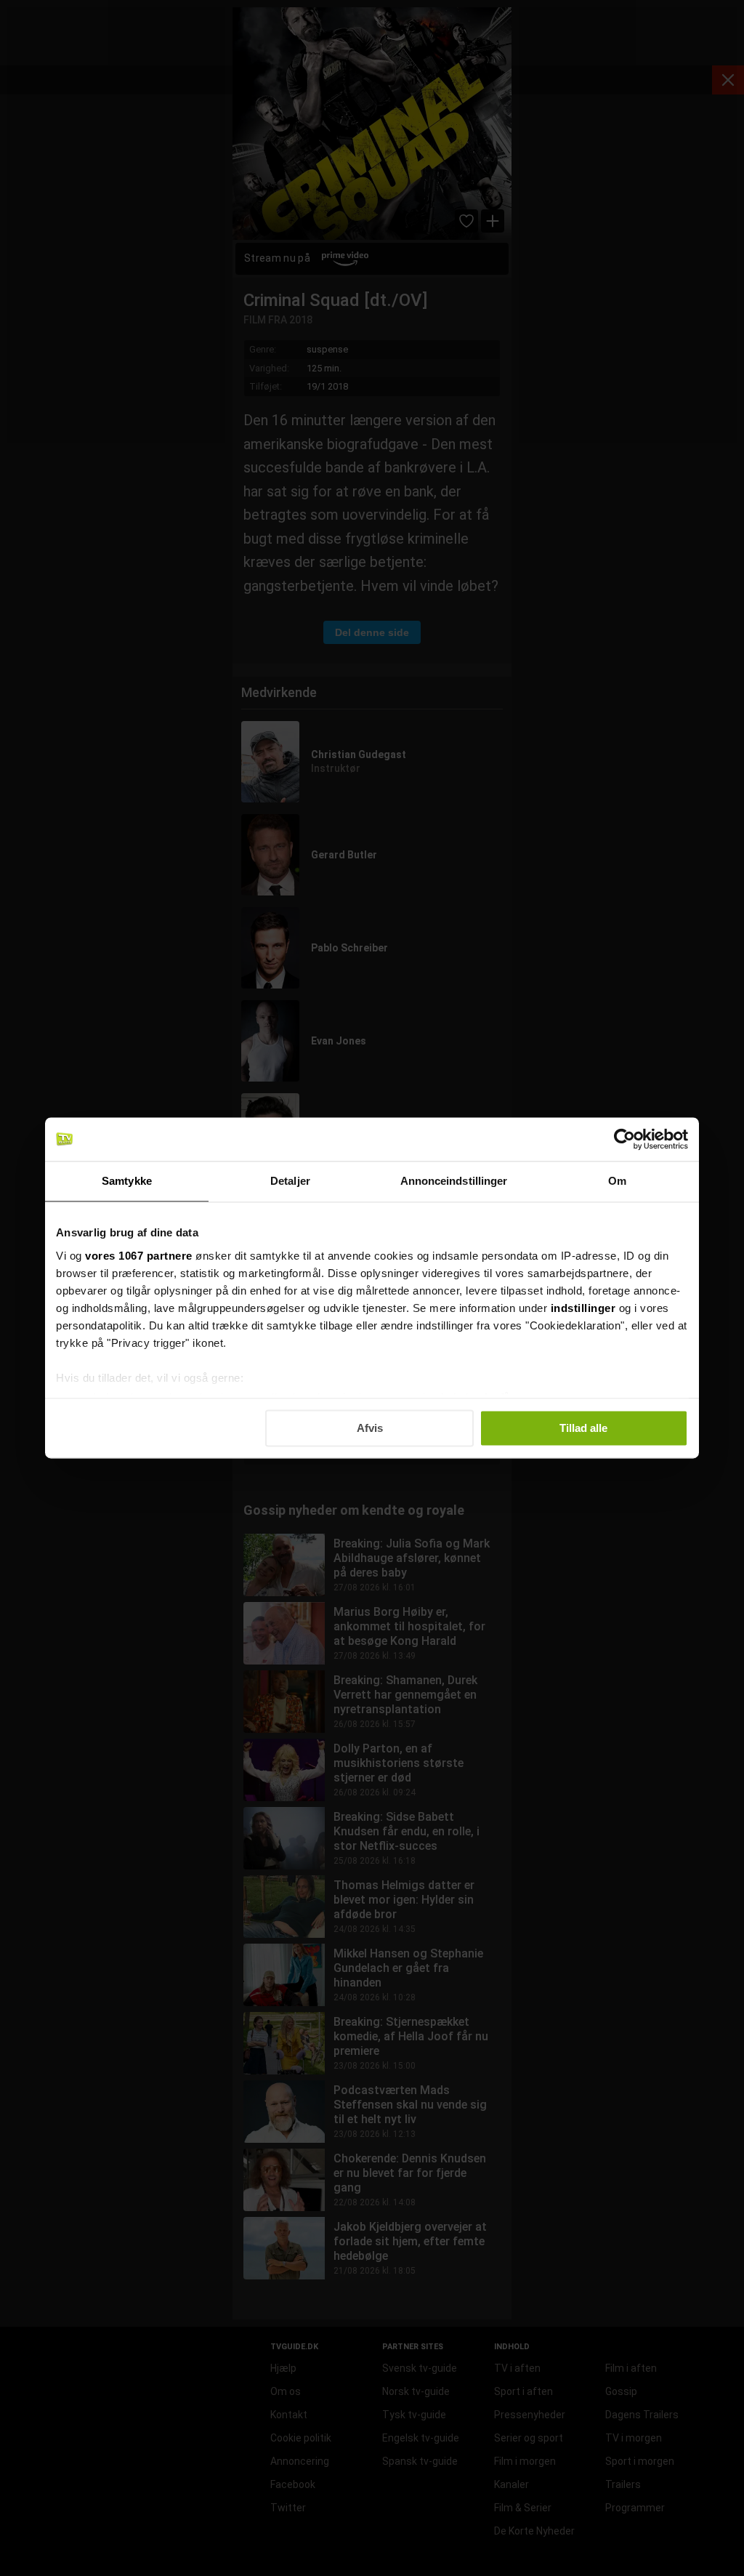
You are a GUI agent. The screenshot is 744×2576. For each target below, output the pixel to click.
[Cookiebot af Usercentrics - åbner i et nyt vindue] (624, 1139)
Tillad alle (583, 1428)
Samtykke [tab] (127, 1181)
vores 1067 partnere (139, 1256)
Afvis (370, 1428)
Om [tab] (617, 1181)
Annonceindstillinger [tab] (454, 1181)
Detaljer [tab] (290, 1181)
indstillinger (583, 1308)
